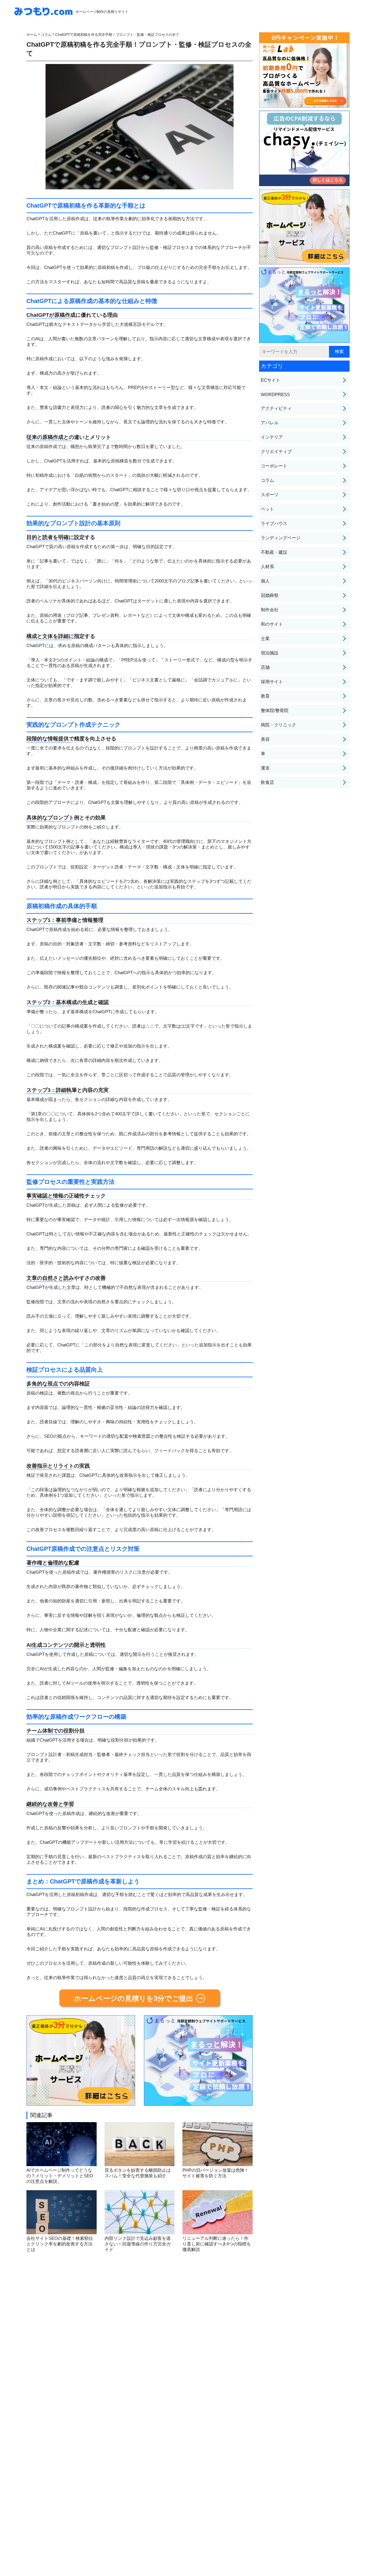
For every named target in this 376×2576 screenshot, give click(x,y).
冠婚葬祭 (270, 595)
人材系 (267, 566)
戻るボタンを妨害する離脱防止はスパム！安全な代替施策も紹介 (138, 2173)
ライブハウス (274, 523)
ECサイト (271, 380)
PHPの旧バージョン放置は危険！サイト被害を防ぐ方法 (216, 2173)
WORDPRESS (275, 394)
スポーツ (270, 495)
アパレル (270, 423)
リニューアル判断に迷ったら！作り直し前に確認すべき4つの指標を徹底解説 (217, 2244)
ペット (267, 509)
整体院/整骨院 (275, 710)
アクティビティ (276, 408)
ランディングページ (281, 538)
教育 (265, 696)
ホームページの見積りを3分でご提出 (134, 1998)
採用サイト (272, 682)
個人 (265, 581)
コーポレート (274, 466)
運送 (265, 768)
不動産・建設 (274, 552)
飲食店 (267, 782)
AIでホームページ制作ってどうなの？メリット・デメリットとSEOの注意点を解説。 (60, 2176)
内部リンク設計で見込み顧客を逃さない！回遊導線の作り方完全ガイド (138, 2244)
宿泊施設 (270, 653)
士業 (265, 638)
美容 (265, 739)
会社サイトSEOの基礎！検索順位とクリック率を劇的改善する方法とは (60, 2244)
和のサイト (272, 624)
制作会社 (270, 610)
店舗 (265, 667)
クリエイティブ (276, 451)
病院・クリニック (278, 725)
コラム (267, 480)
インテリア (272, 437)
